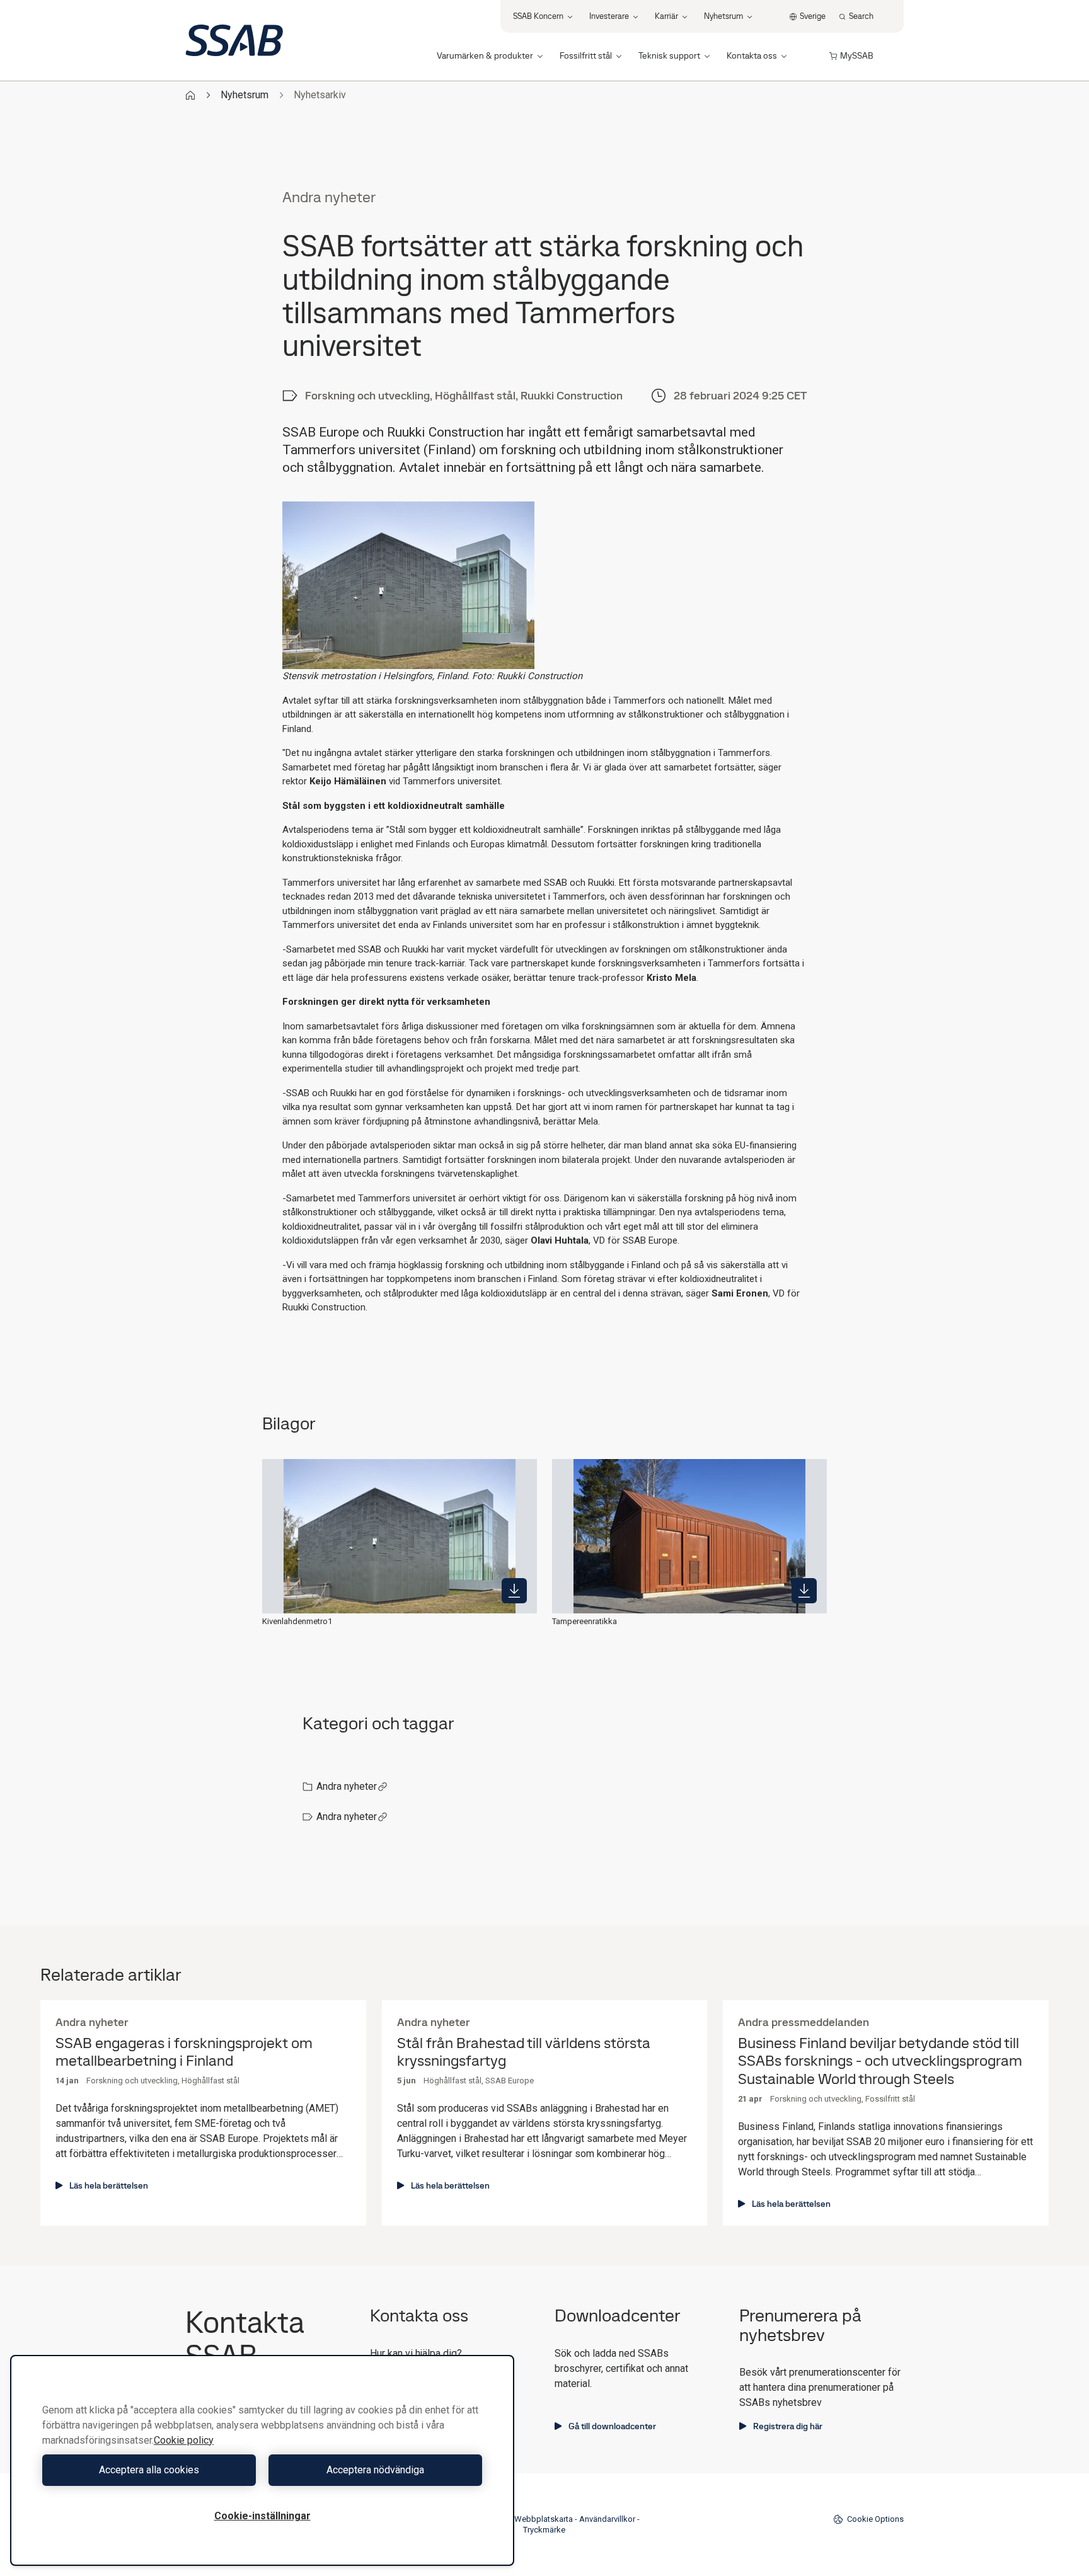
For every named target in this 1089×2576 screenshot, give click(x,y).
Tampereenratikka (585, 1621)
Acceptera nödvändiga (375, 2470)
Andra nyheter (347, 1786)
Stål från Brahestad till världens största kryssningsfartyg (524, 2052)
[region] (262, 2460)
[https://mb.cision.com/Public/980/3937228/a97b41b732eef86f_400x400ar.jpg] (514, 1591)
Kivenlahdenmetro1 (297, 1621)
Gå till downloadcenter (612, 2426)
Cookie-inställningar (262, 2516)
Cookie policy (184, 2440)
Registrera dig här (788, 2426)
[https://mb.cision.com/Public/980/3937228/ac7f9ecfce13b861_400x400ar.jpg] (804, 1591)
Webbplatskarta (544, 2519)
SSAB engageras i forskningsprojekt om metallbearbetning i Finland (184, 2052)
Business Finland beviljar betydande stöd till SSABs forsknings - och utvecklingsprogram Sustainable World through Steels (880, 2061)
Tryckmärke (544, 2530)
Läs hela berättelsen (109, 2185)
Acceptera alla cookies (149, 2470)
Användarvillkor (607, 2519)
